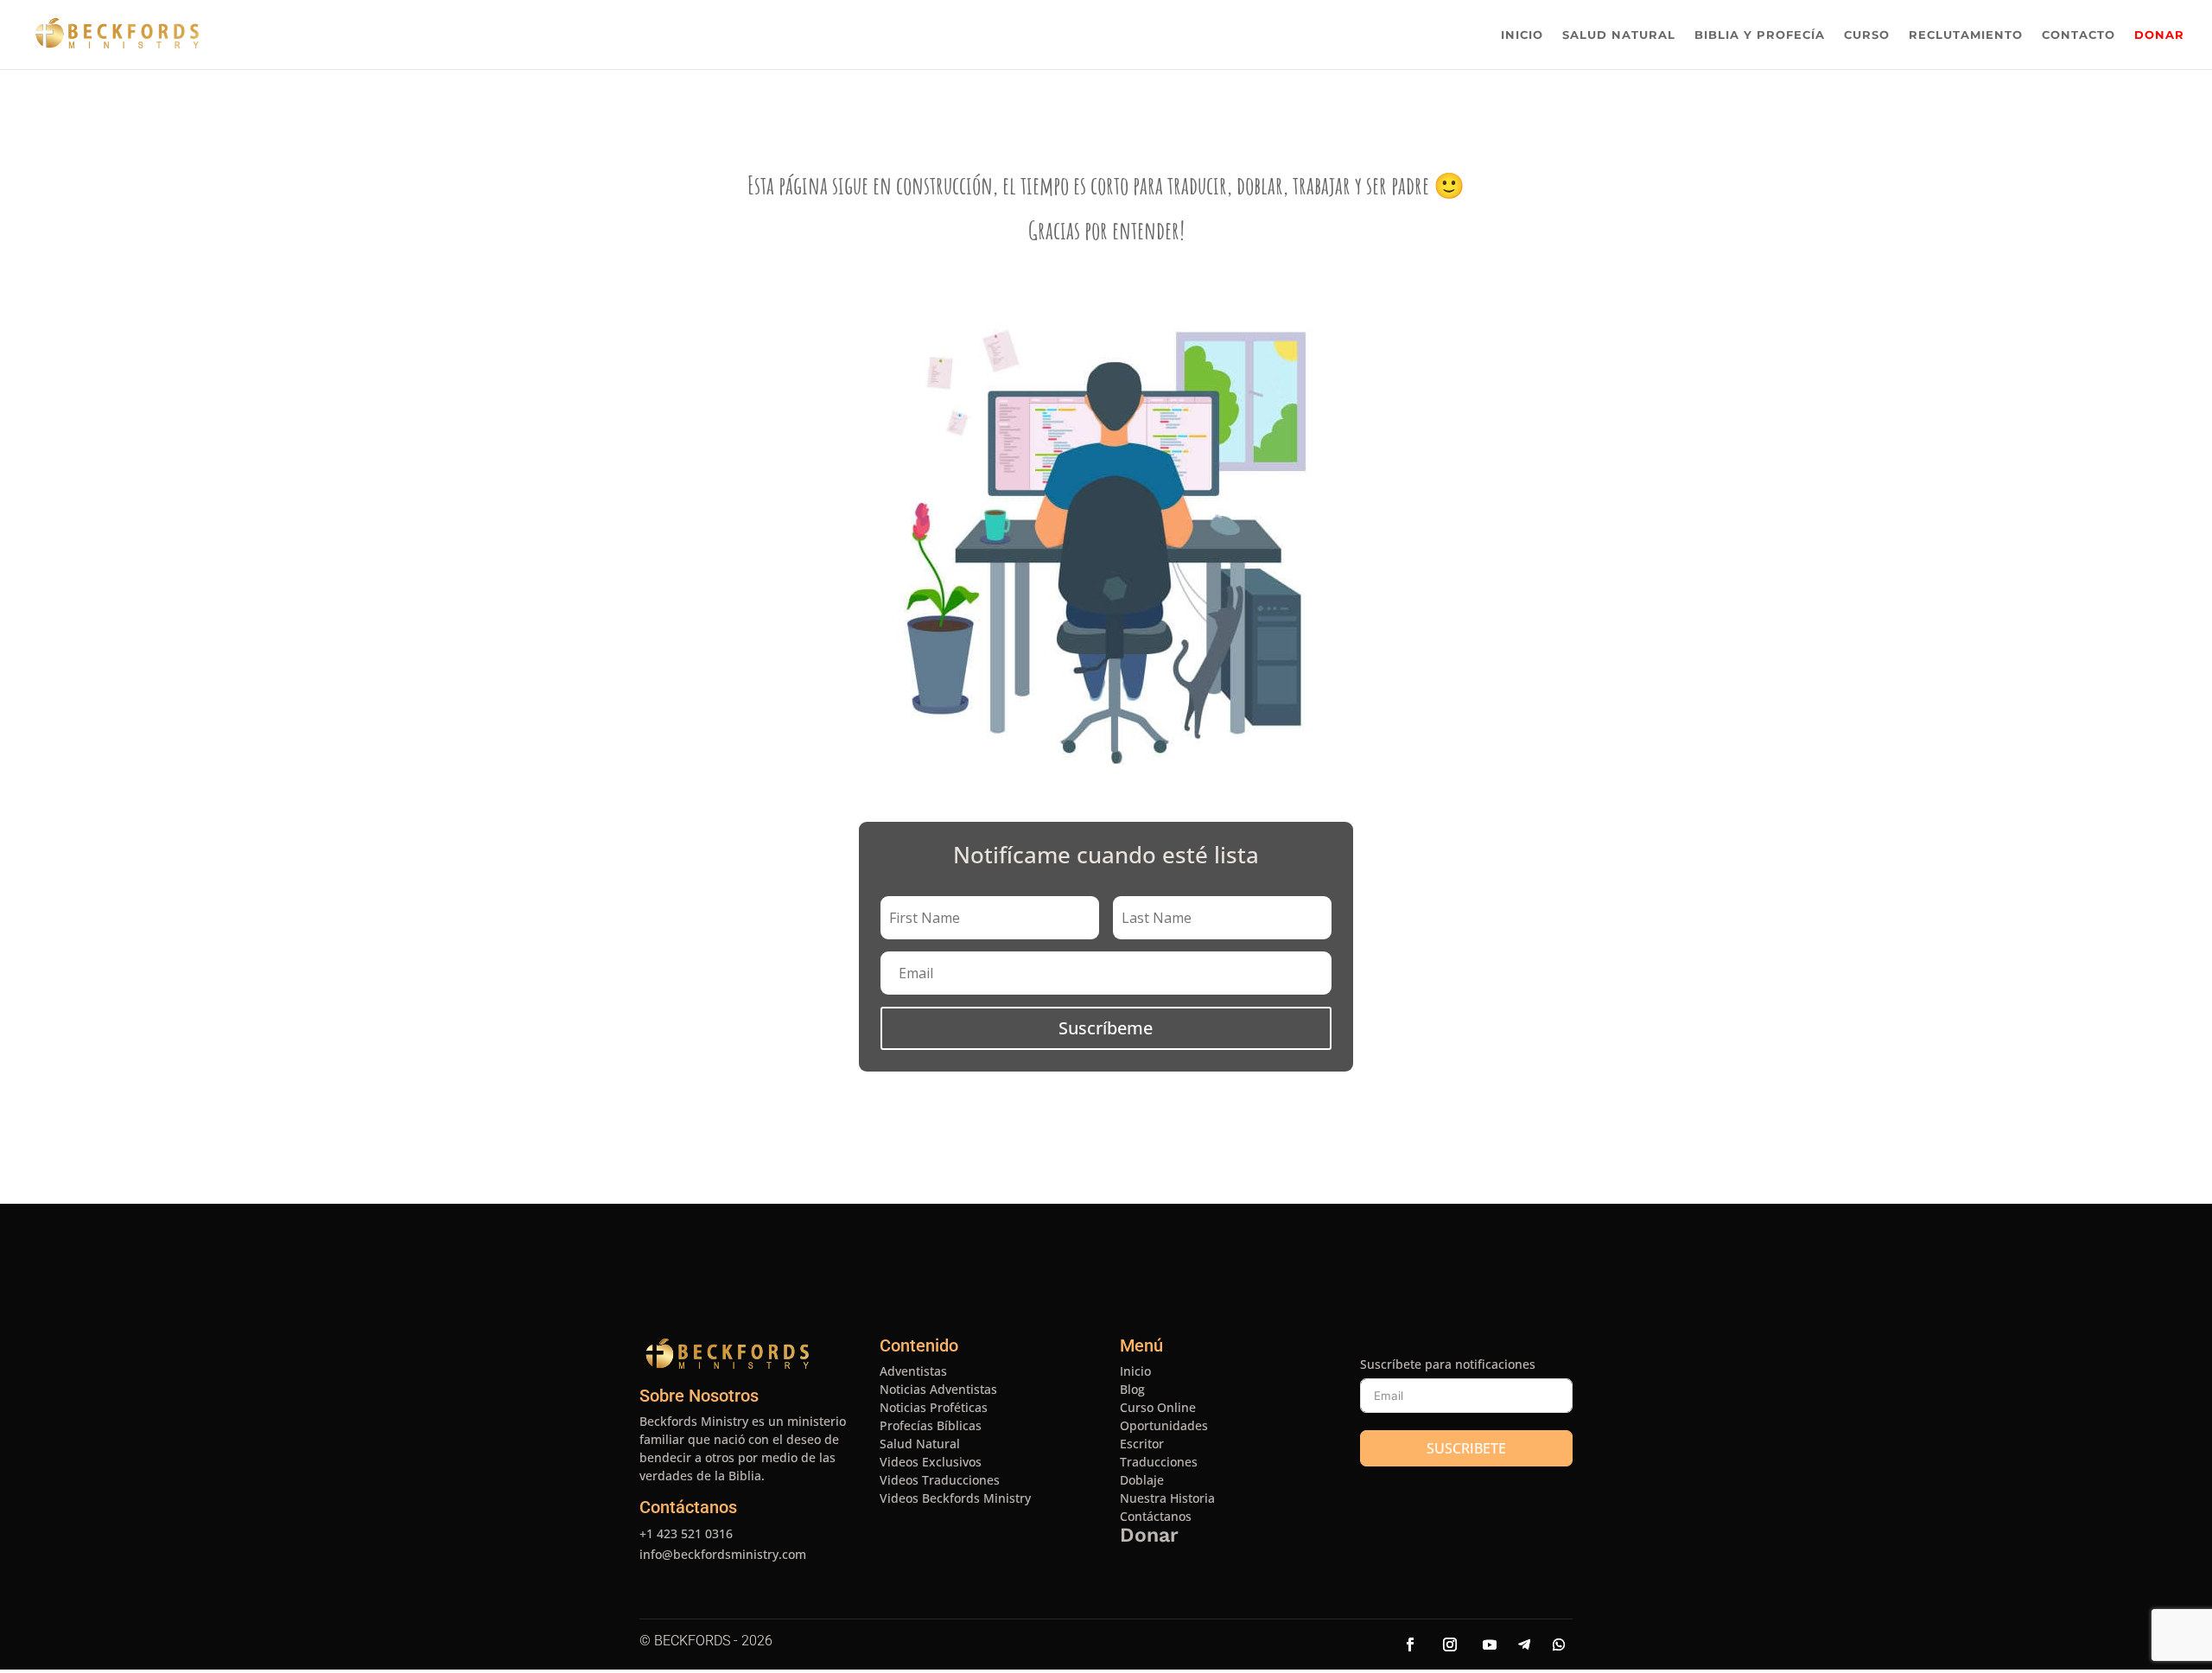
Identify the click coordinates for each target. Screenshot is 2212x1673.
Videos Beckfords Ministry (955, 1498)
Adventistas (913, 1371)
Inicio (1522, 35)
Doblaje (1142, 1480)
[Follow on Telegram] (1524, 1644)
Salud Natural (1619, 35)
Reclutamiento (1966, 35)
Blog (1132, 1389)
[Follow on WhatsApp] (1559, 1644)
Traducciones (1159, 1462)
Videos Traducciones (940, 1480)
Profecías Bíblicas (931, 1425)
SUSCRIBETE (1466, 1448)
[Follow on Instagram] (1450, 1644)
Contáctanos (688, 1507)
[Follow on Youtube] (1490, 1644)
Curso (1867, 35)
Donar (2159, 35)
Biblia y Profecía (1760, 35)
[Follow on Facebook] (1410, 1644)
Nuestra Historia (1167, 1498)
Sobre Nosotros (699, 1396)
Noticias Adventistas (938, 1389)
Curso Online (1158, 1407)
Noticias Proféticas (934, 1407)
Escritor (1142, 1444)
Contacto (2079, 35)
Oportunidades (1164, 1425)
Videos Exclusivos (931, 1462)
